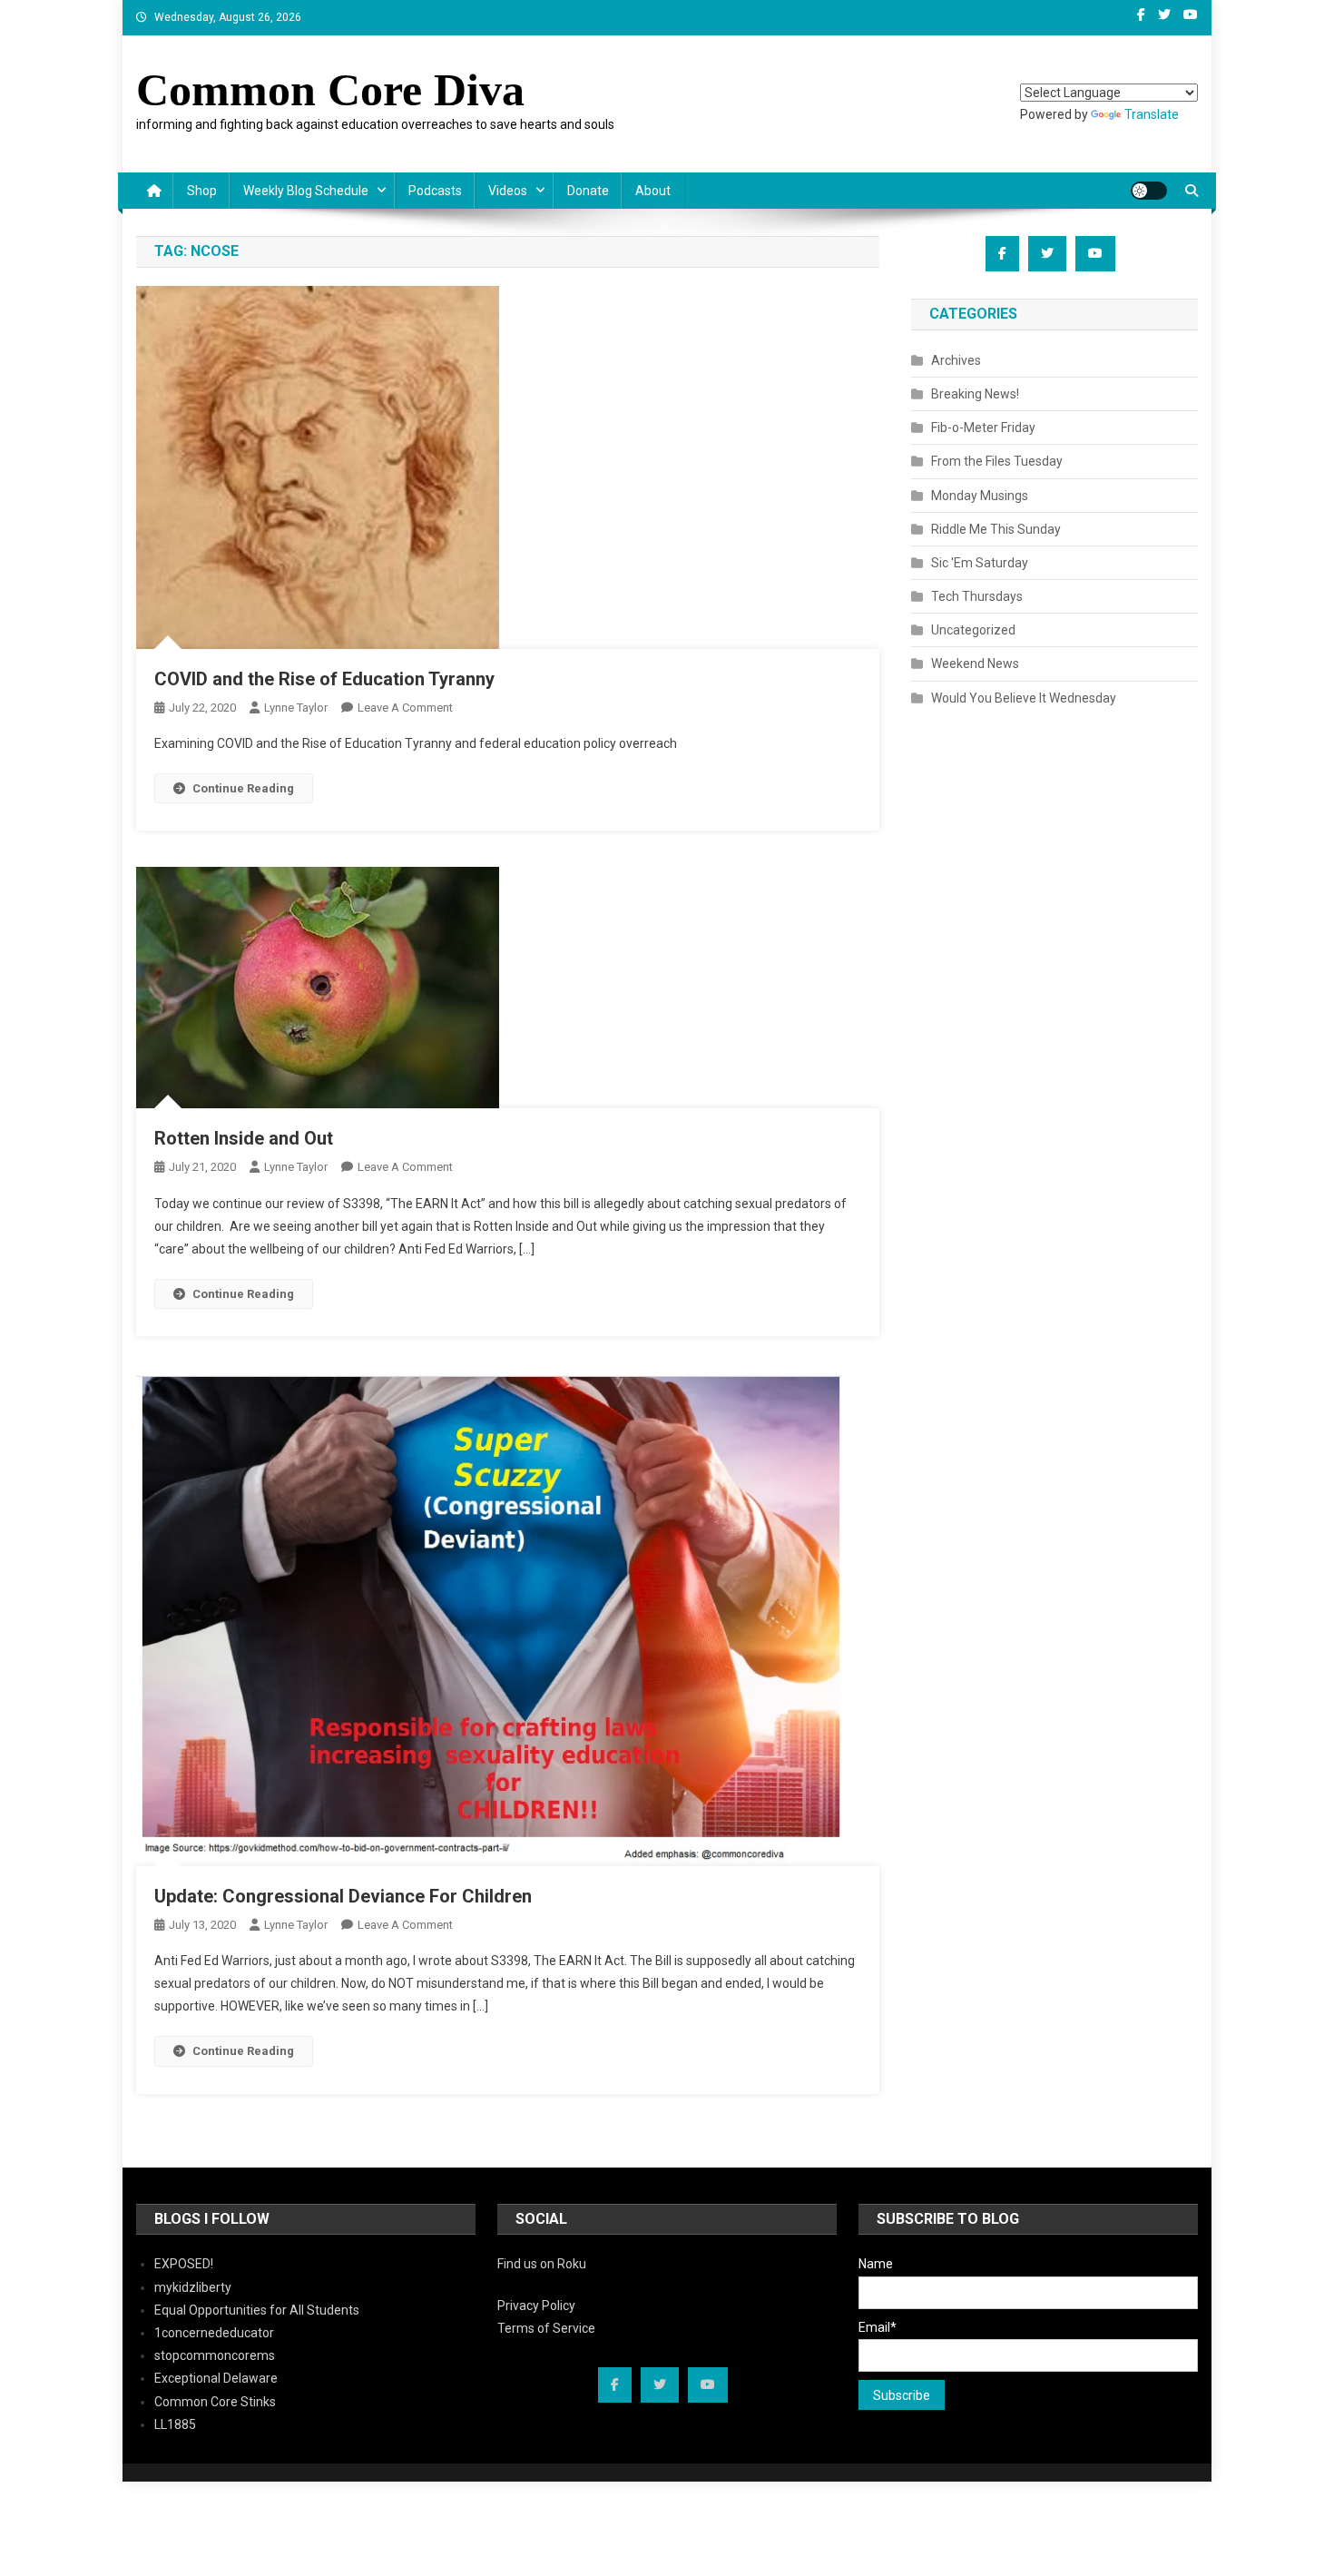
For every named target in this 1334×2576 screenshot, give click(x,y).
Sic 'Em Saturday (980, 563)
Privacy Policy (536, 2306)
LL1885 (175, 2424)
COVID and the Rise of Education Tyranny (324, 679)
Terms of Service (546, 2328)
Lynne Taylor (296, 708)
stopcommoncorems (215, 2355)
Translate (1152, 114)
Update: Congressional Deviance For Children (343, 1896)
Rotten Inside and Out (244, 1138)
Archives (956, 360)
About (653, 191)
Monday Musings (980, 496)
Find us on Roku (542, 2264)
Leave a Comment (405, 708)
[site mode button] (1149, 191)
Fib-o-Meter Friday (983, 428)
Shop (202, 191)
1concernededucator (214, 2333)
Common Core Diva (330, 90)
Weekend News (975, 664)
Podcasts (435, 191)
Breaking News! (975, 394)
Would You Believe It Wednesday (1024, 698)
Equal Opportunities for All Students (257, 2310)
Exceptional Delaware (216, 2378)
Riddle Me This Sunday (996, 529)
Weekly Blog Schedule (306, 191)
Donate (588, 191)
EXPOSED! (184, 2264)
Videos (508, 191)
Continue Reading (243, 788)
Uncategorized (973, 630)
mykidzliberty (193, 2287)
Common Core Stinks (215, 2402)
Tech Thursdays (977, 596)
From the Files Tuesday (997, 461)
